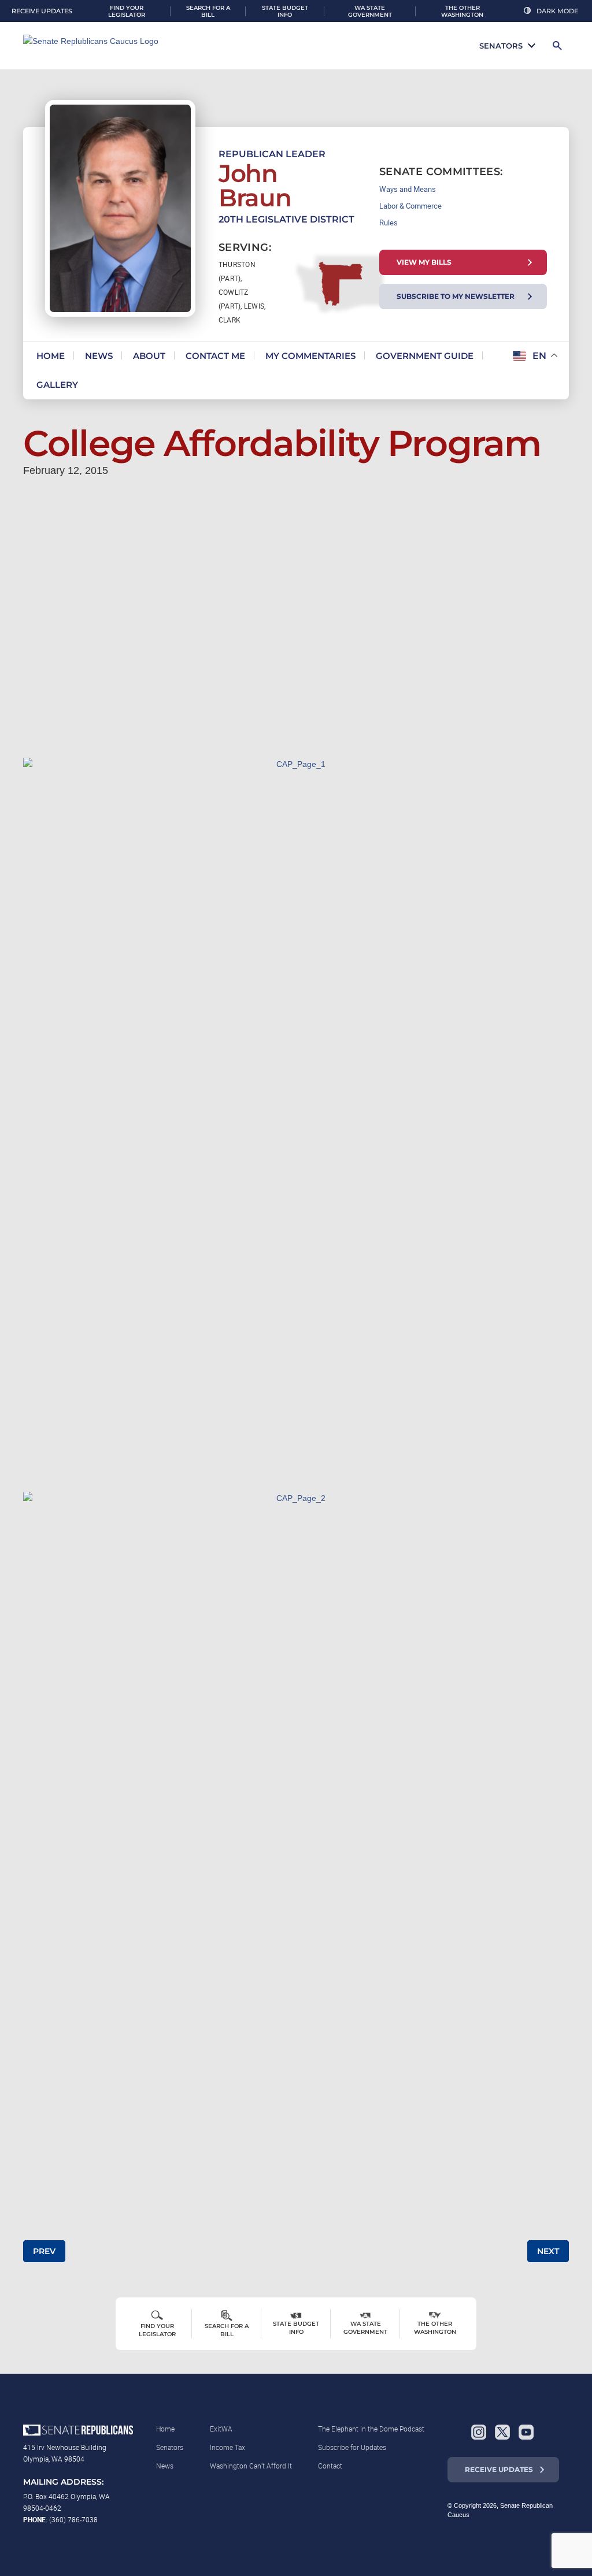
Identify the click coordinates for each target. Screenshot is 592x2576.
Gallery (57, 385)
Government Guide (425, 356)
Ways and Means (408, 189)
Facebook (455, 2432)
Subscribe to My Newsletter (456, 296)
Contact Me (215, 356)
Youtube (526, 2432)
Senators (501, 46)
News (99, 356)
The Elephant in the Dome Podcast (371, 2429)
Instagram (479, 2432)
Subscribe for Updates (352, 2447)
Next (548, 2251)
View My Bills (424, 262)
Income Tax (227, 2447)
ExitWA (221, 2429)
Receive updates (42, 11)
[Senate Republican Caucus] (98, 46)
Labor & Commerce (410, 206)
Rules (388, 223)
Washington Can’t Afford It (251, 2466)
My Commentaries (310, 356)
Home (51, 356)
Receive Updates (499, 2469)
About (149, 356)
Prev (44, 2251)
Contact (330, 2466)
